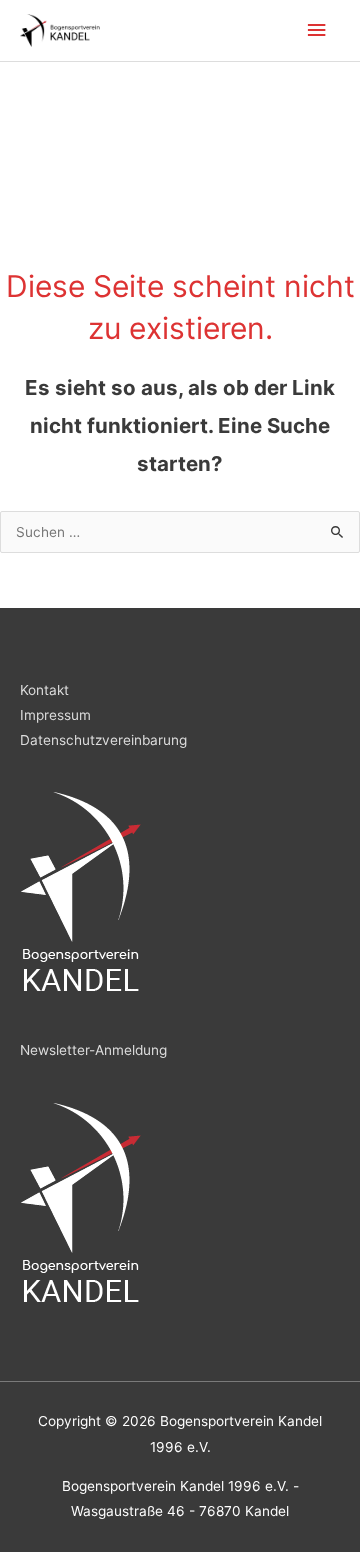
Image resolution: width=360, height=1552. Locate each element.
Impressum (55, 715)
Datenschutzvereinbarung (103, 740)
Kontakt (44, 690)
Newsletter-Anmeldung (93, 1050)
